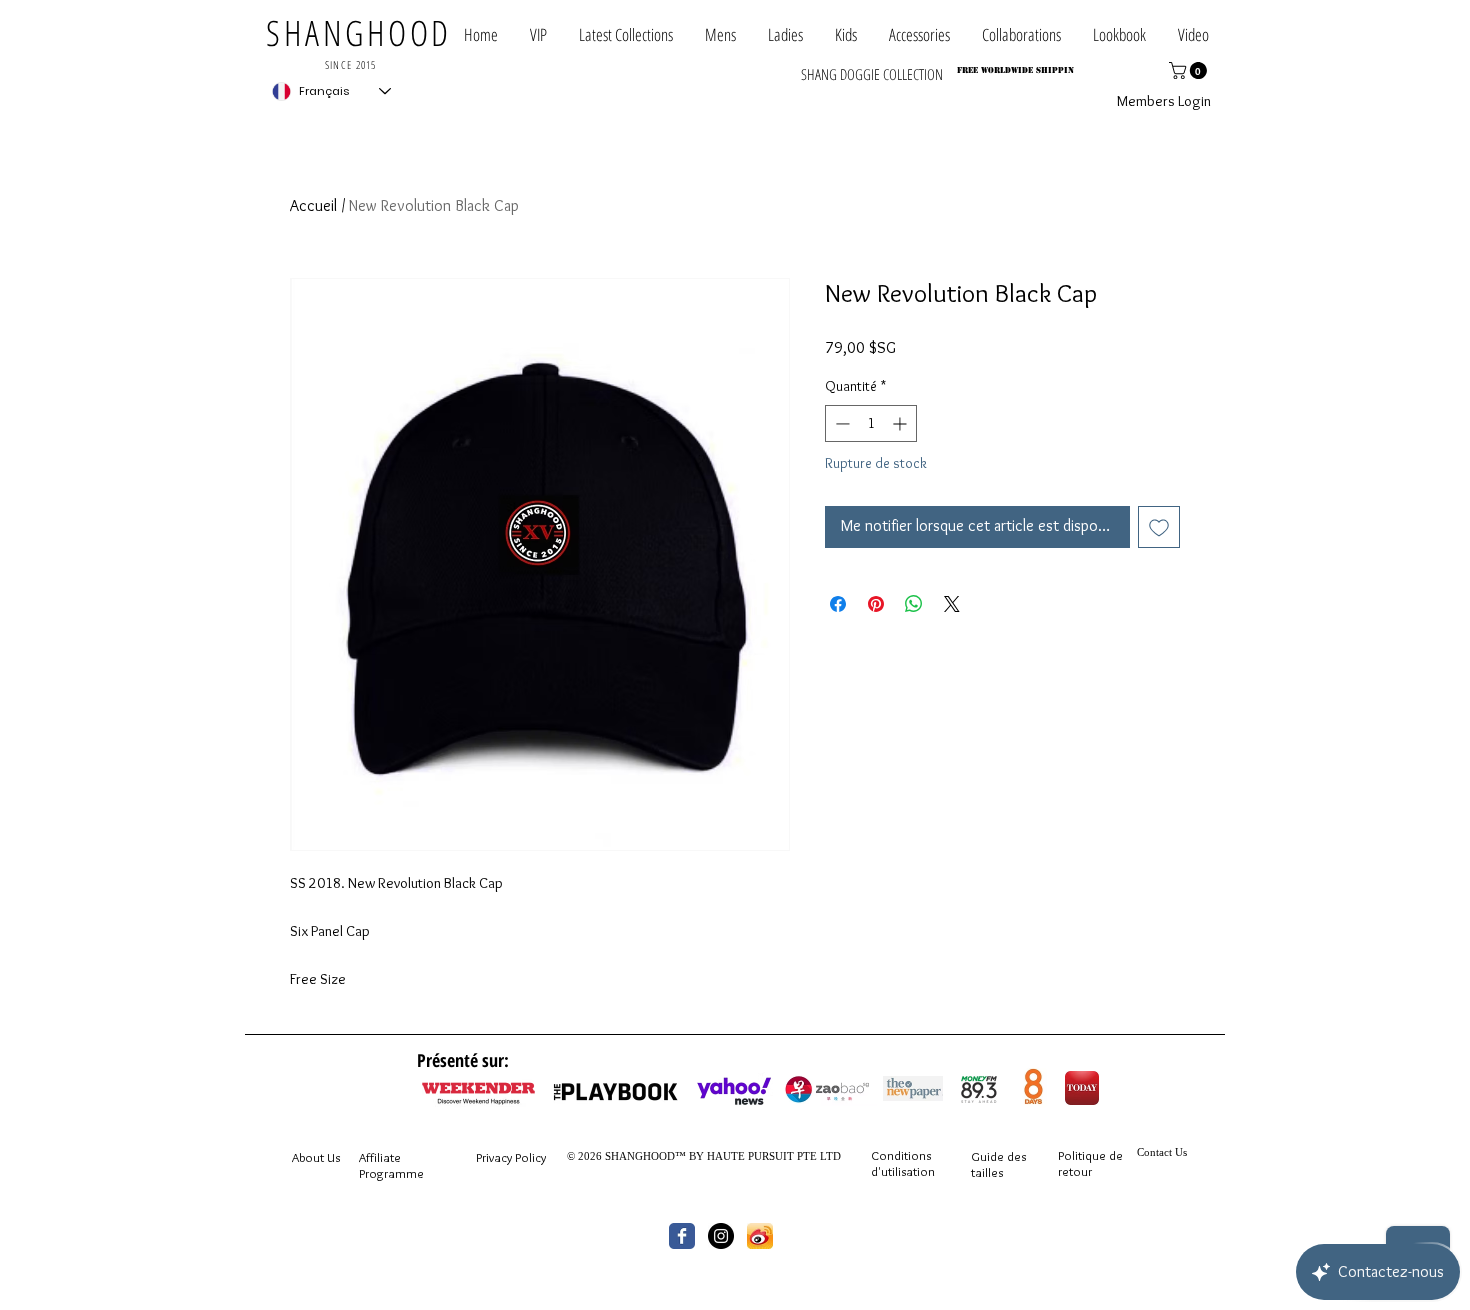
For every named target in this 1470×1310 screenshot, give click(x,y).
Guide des (998, 1156)
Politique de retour (1090, 1163)
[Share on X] (952, 604)
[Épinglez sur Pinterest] (876, 604)
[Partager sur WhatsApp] (914, 604)
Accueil (313, 205)
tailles (987, 1172)
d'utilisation (903, 1171)
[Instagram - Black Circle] (721, 1236)
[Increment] (901, 423)
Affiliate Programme (391, 1165)
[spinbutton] (871, 423)
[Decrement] (840, 423)
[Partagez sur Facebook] (838, 604)
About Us (316, 1157)
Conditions (901, 1155)
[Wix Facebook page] (682, 1236)
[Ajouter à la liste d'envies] (1159, 527)
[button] (1021, 34)
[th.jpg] (760, 1236)
